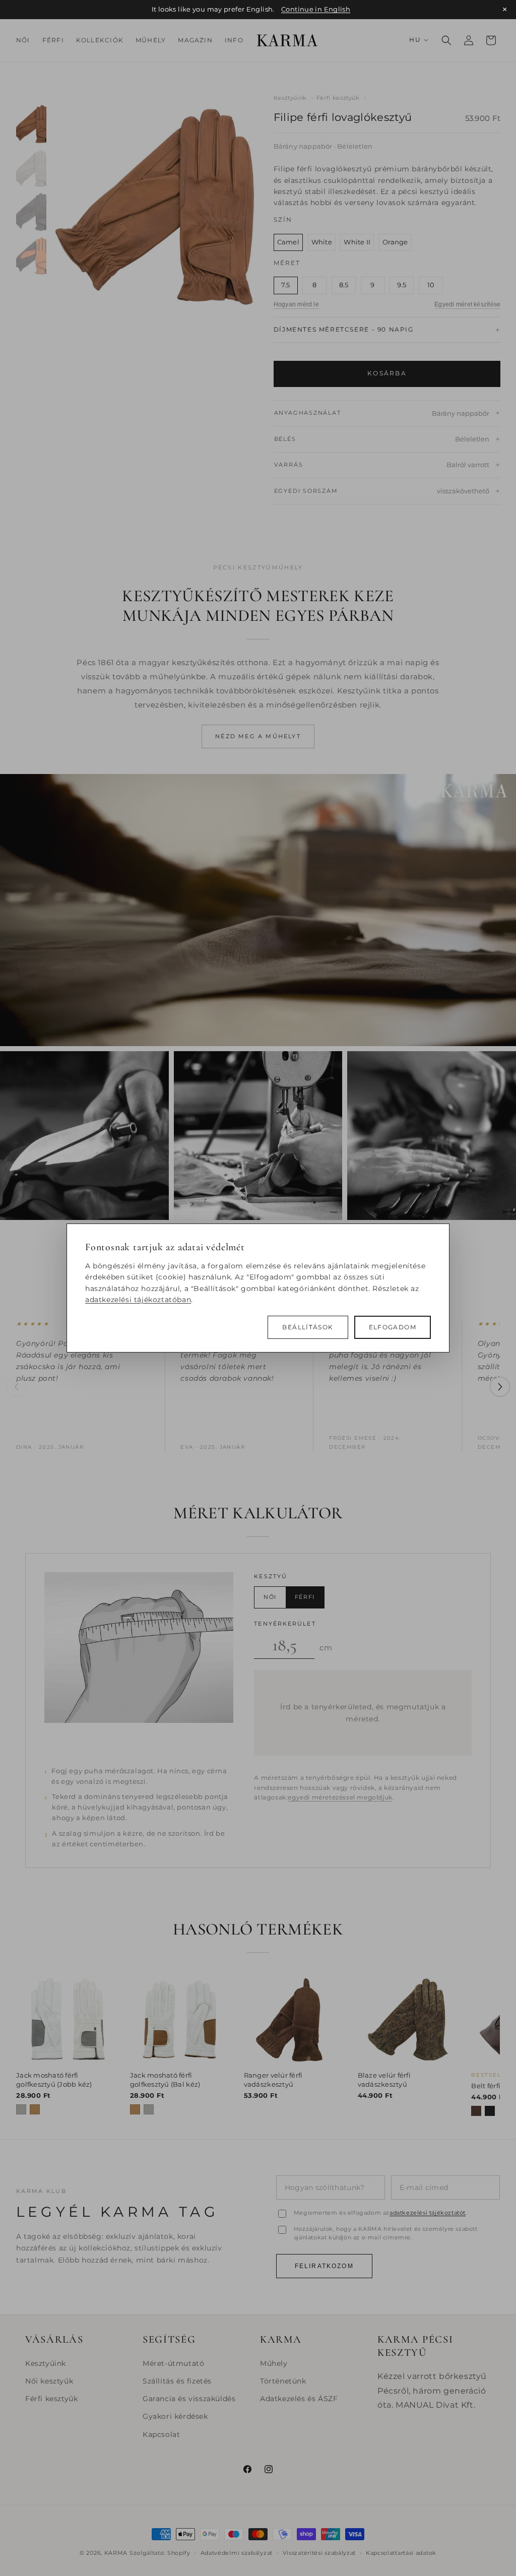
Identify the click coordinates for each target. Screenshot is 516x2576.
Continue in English (316, 9)
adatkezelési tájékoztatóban (138, 1300)
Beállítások (308, 1327)
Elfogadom (393, 1327)
